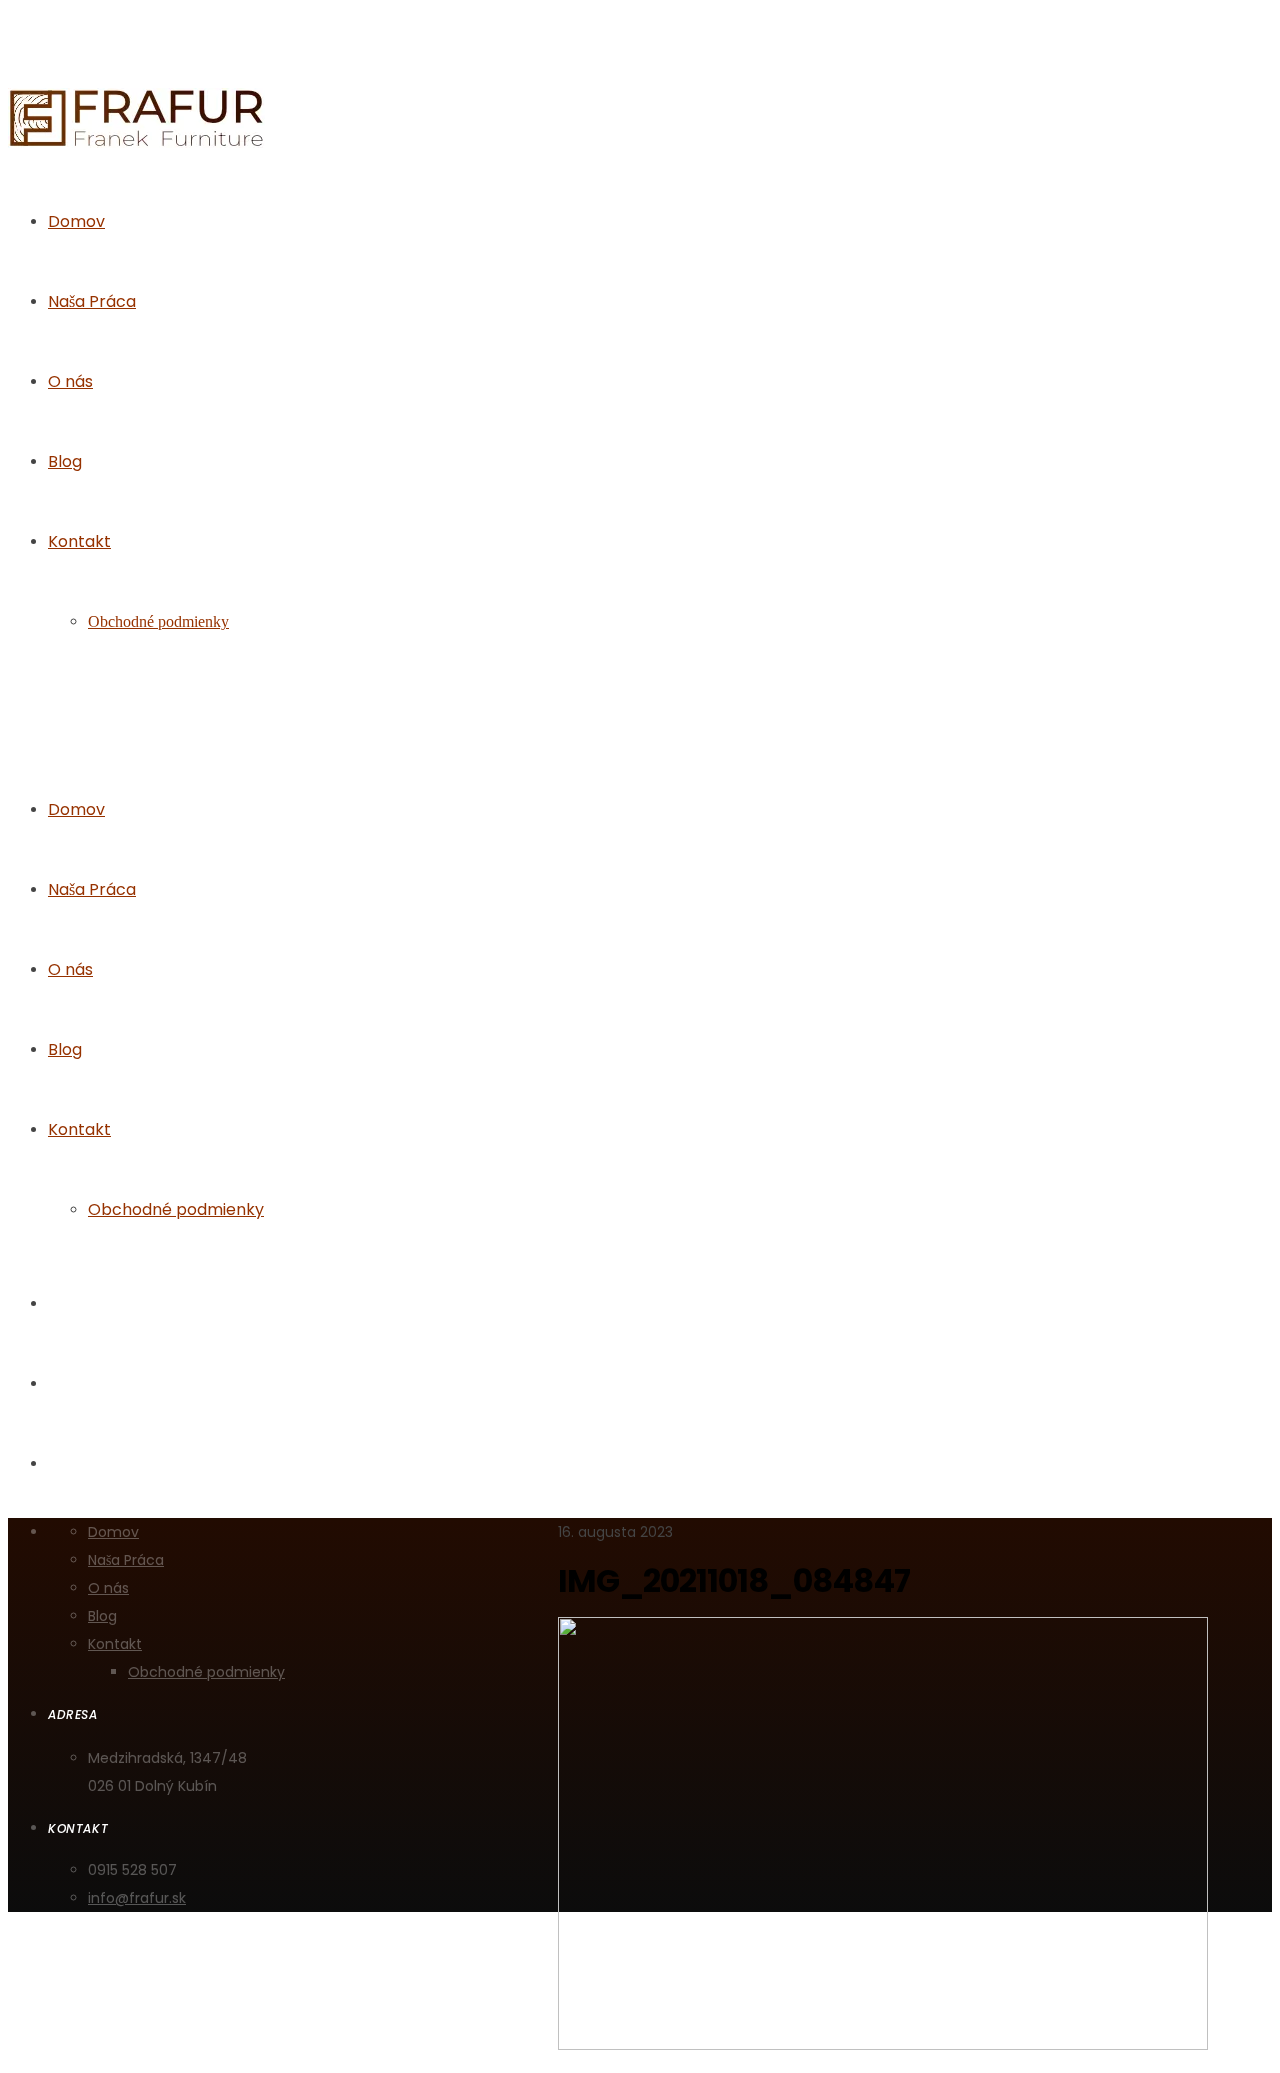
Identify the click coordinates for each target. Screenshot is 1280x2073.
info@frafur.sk (137, 1898)
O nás (70, 969)
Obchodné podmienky (176, 1209)
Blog (65, 1049)
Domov (76, 809)
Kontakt (79, 1129)
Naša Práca (92, 889)
